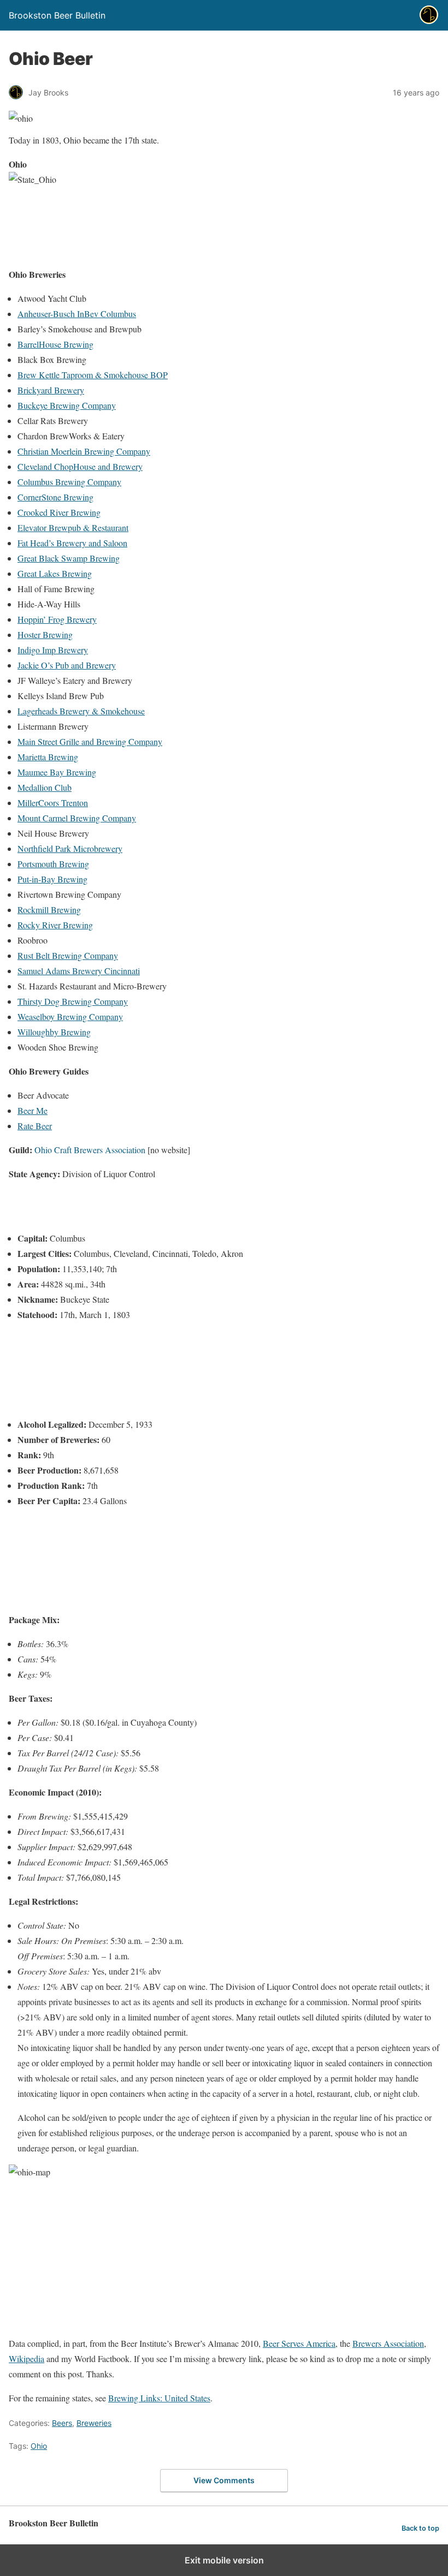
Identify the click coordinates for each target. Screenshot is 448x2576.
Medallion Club (45, 787)
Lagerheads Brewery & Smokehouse (81, 711)
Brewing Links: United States (159, 2398)
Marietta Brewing (48, 757)
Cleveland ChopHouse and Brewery (80, 466)
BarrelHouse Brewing (55, 344)
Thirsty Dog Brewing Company (73, 1001)
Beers (62, 2423)
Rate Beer (35, 1126)
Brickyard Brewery (51, 390)
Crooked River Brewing (59, 512)
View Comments (224, 2480)
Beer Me (33, 1110)
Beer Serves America (299, 2343)
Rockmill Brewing (49, 910)
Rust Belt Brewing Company (68, 955)
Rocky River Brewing (55, 925)
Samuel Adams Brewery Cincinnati (79, 971)
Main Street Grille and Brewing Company (90, 741)
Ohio (39, 2446)
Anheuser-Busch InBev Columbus (77, 314)
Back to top (420, 2528)
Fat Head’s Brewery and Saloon (72, 543)
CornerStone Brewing (55, 497)
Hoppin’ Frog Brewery (57, 619)
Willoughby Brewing (54, 1032)
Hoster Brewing (45, 634)
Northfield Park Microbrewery (70, 848)
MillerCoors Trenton (53, 803)
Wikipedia (26, 2359)
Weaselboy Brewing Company (70, 1016)
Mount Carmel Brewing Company (77, 818)
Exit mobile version (224, 2560)
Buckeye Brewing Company (67, 405)
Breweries (94, 2423)
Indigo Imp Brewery (53, 650)
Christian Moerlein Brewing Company (84, 451)
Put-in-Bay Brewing (52, 879)
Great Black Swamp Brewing (69, 558)
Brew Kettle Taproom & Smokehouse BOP (93, 375)
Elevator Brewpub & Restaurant (73, 527)
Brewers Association (388, 2343)
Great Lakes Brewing (55, 573)
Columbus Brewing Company (69, 482)
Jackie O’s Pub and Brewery (67, 665)
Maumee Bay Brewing (57, 772)
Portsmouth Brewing (53, 864)
